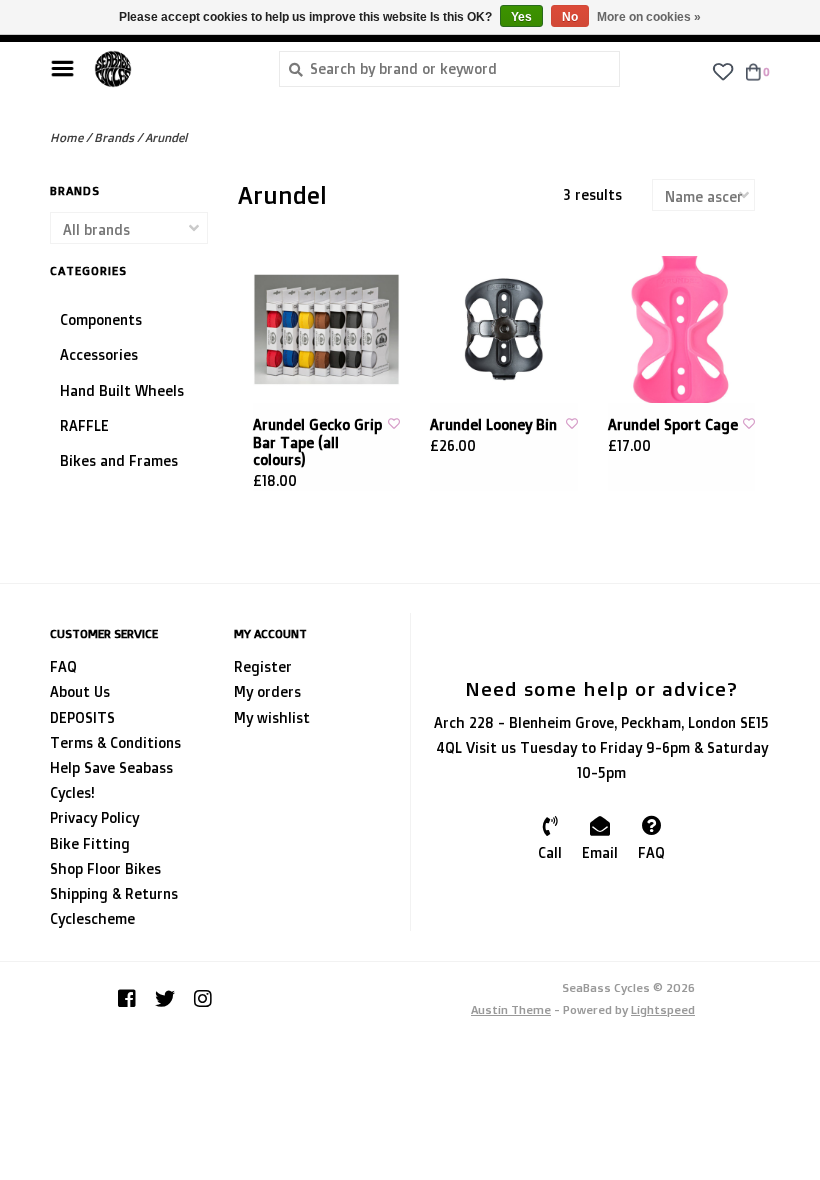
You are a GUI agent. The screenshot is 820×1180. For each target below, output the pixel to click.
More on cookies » (649, 17)
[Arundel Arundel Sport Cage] (682, 330)
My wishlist (272, 717)
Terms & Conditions (115, 742)
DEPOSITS (82, 717)
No (570, 17)
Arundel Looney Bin (493, 424)
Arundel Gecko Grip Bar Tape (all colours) (317, 442)
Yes (521, 17)
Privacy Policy (94, 817)
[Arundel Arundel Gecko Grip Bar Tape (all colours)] (327, 330)
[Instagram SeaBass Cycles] (203, 999)
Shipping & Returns (114, 893)
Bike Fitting (90, 843)
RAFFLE (84, 425)
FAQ (63, 666)
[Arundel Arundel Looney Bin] (504, 330)
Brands (114, 137)
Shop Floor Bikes (105, 868)
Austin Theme (511, 1009)
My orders (267, 691)
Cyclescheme (92, 918)
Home (66, 137)
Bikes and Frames (119, 460)
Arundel (166, 137)
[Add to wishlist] (394, 423)
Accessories (99, 354)
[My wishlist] (722, 70)
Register (263, 666)
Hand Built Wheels (122, 390)
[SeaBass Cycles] (171, 69)
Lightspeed (663, 1009)
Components (101, 319)
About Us (80, 691)
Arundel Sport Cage (673, 424)
